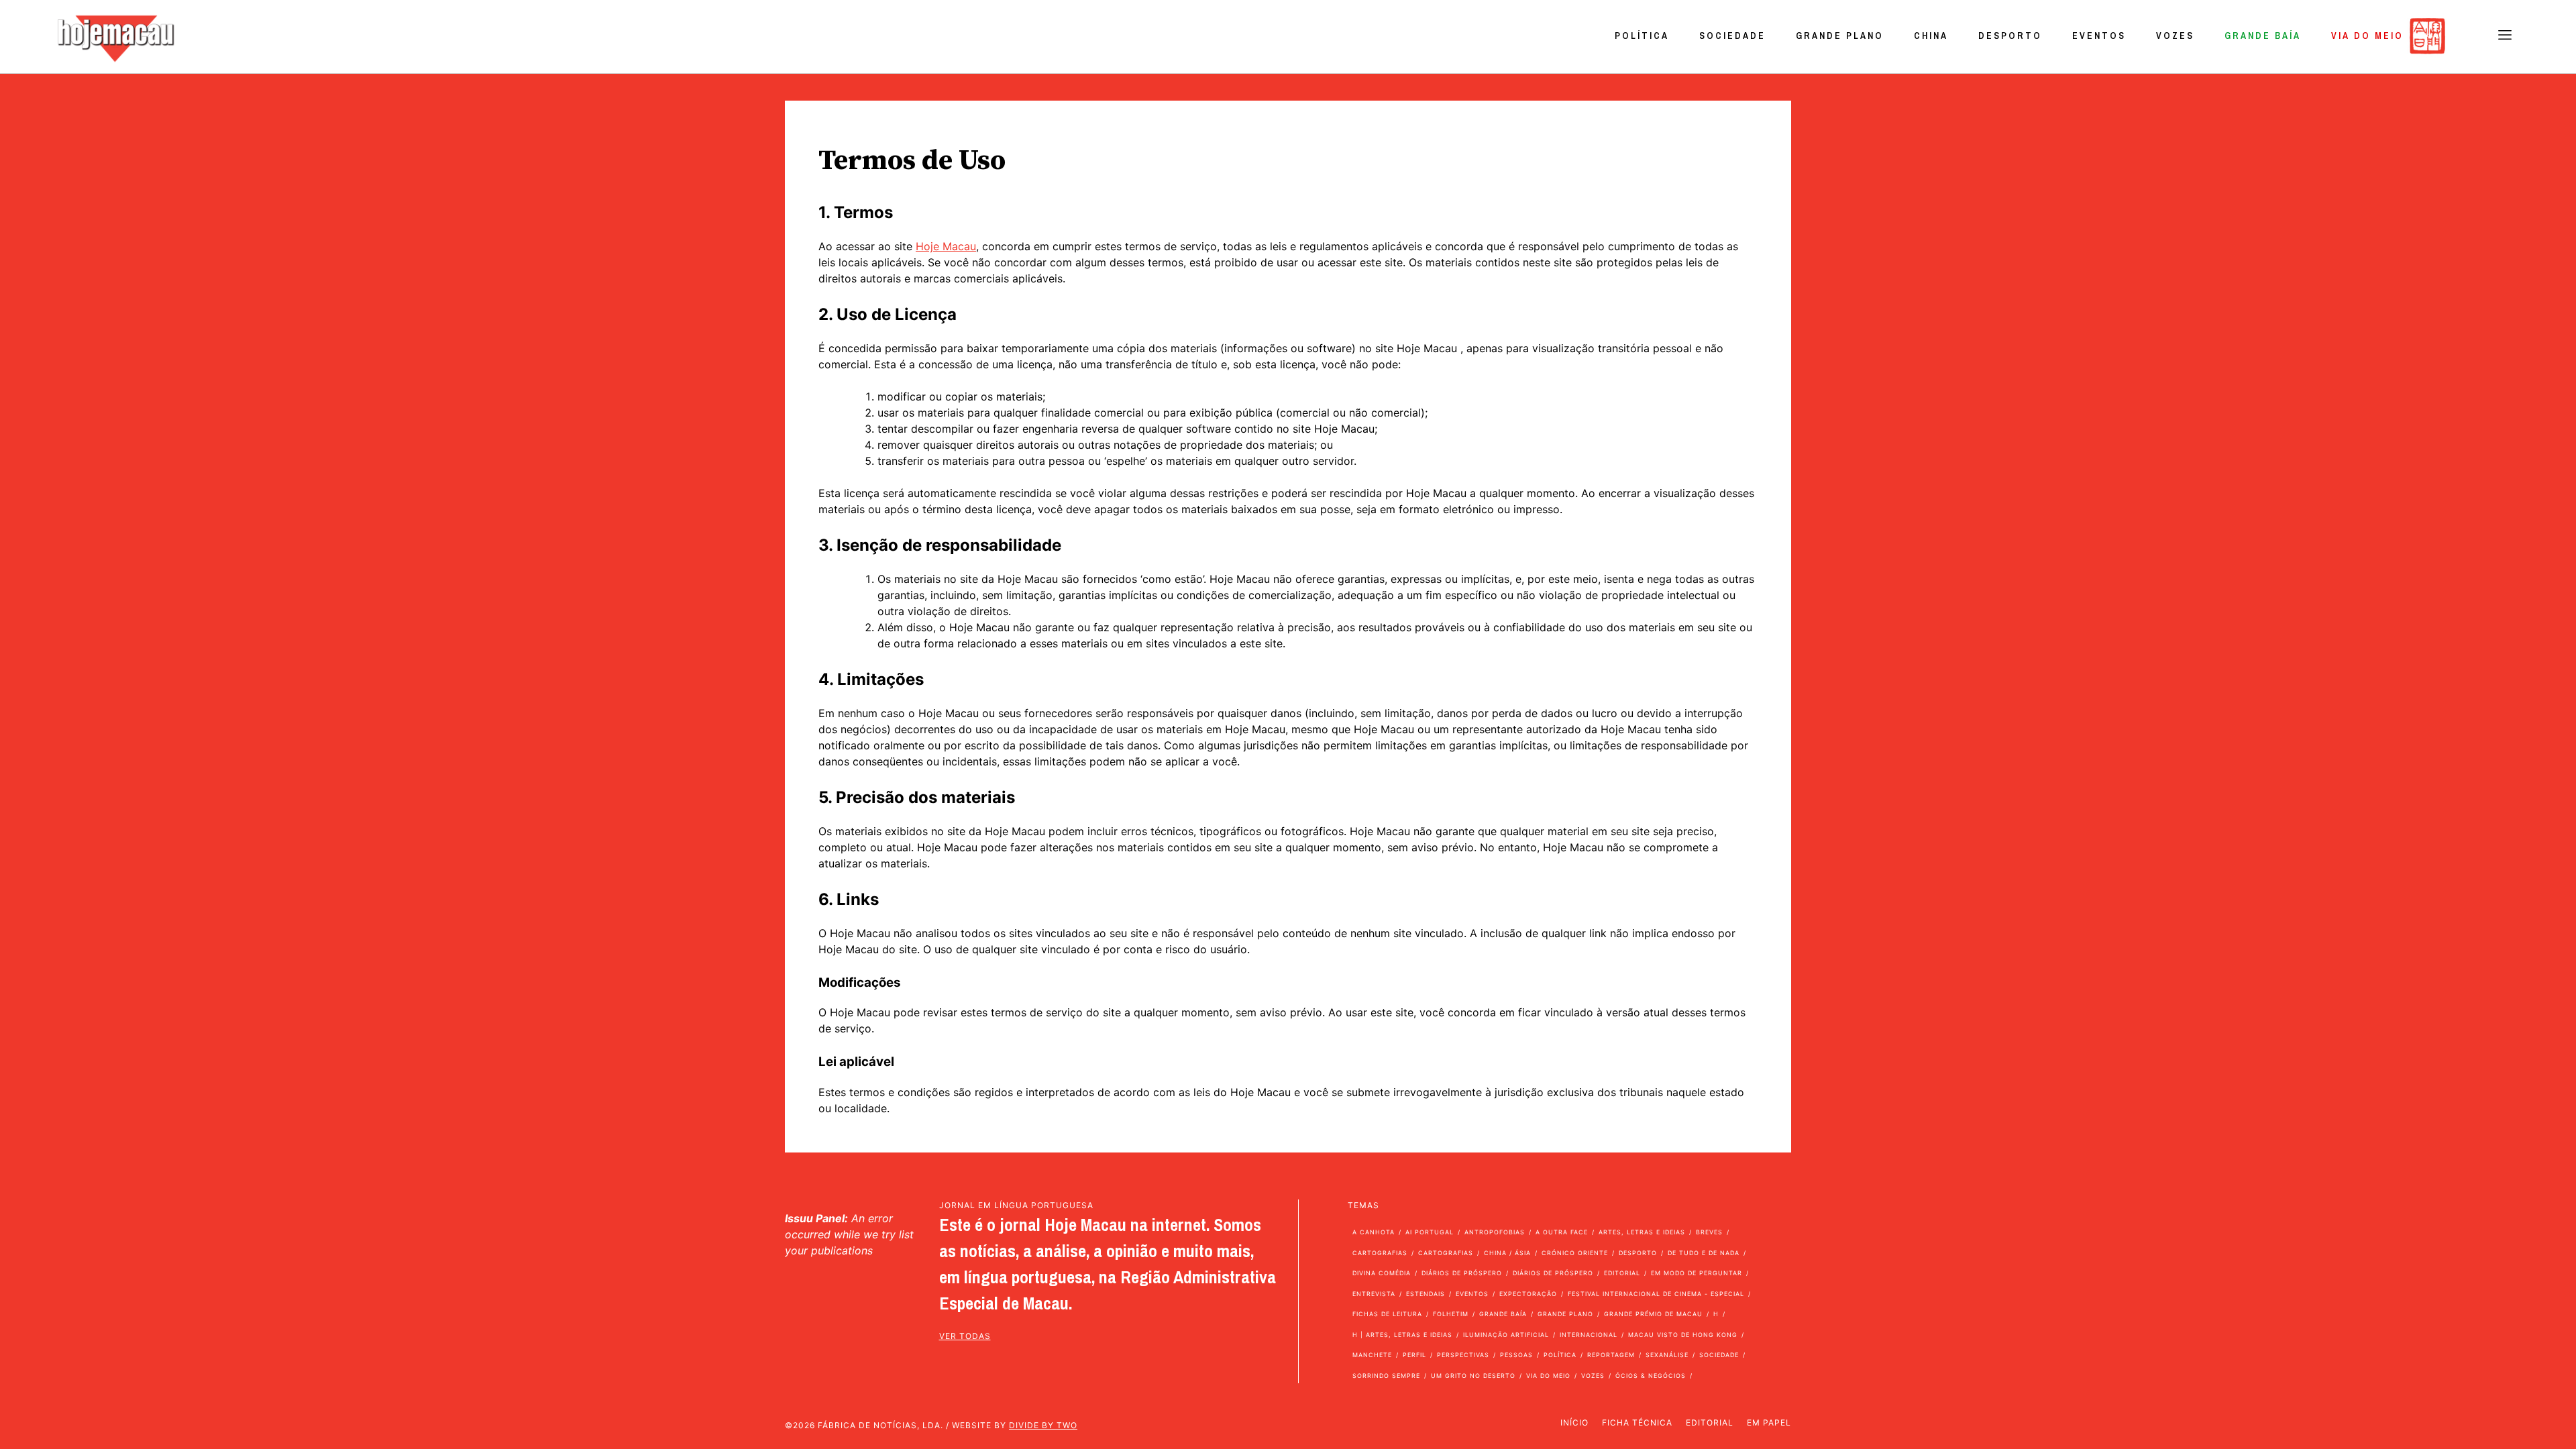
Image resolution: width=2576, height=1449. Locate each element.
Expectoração (1528, 1294)
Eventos (2099, 36)
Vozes (2175, 36)
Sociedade (1732, 36)
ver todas (965, 1336)
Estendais (1426, 1294)
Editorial (1622, 1273)
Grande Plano (1840, 36)
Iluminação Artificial (1506, 1335)
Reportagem (1611, 1355)
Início (1574, 1423)
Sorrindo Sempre (1386, 1376)
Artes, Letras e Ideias (1642, 1232)
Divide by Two (1043, 1425)
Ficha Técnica (1637, 1423)
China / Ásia (1507, 1253)
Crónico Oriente (1575, 1253)
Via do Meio (2367, 36)
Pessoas (1516, 1355)
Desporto (2010, 36)
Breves (1709, 1232)
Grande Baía (2263, 36)
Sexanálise (1667, 1355)
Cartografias (1380, 1253)
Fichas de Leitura (1387, 1314)
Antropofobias (1495, 1232)
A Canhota (1374, 1232)
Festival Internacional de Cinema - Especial (1656, 1294)
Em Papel (1769, 1423)
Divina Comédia (1382, 1273)
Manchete (1372, 1355)
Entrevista (1374, 1294)
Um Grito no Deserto (1473, 1376)
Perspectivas (1463, 1355)
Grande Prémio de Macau (1653, 1314)
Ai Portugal (1430, 1232)
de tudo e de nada (1704, 1253)
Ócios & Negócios (1651, 1376)
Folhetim (1451, 1314)
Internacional (1589, 1335)
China (1931, 36)
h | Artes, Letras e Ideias (1402, 1335)
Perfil (1414, 1355)
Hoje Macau (946, 246)
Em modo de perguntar (1697, 1273)
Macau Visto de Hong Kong (1683, 1335)
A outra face (1562, 1232)
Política (1642, 36)
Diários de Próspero (1462, 1273)
